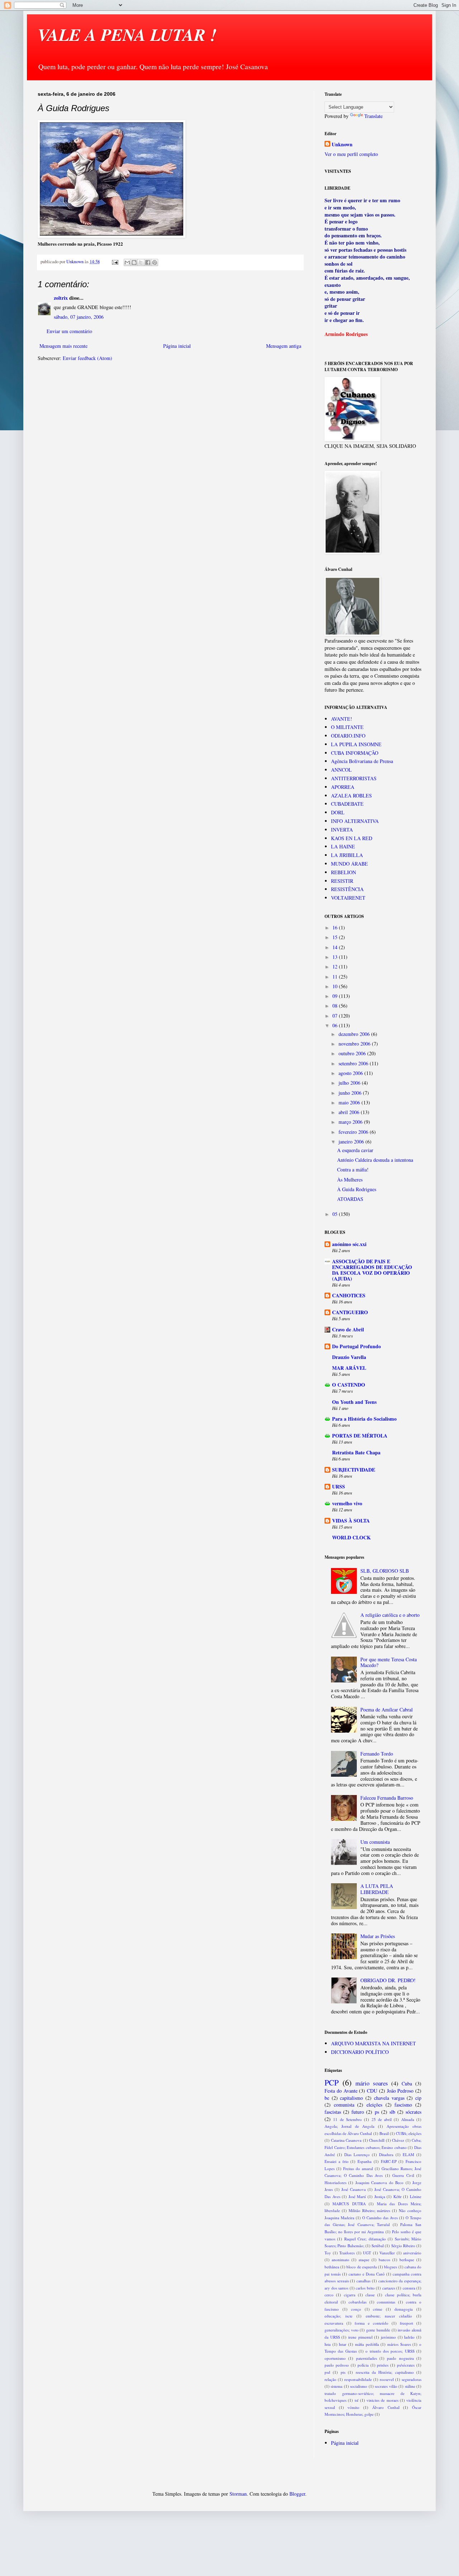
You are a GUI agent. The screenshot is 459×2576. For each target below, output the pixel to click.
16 (336, 927)
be (327, 2098)
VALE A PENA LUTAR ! (127, 34)
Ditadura (386, 2154)
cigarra (350, 2295)
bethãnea (332, 2267)
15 (336, 937)
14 (336, 947)
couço (356, 2309)
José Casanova (354, 2189)
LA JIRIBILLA (347, 855)
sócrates (413, 2112)
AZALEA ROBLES (351, 795)
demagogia (404, 2309)
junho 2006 (351, 1093)
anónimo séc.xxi (349, 1244)
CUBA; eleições (409, 2133)
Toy (328, 2253)
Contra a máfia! (353, 1169)
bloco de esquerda (361, 2267)
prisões (383, 2365)
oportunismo (335, 2358)
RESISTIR (342, 881)
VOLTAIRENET (348, 898)
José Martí (357, 2196)
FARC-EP (389, 2161)
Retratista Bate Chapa (356, 1452)
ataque (364, 2260)
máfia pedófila (367, 2344)
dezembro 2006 (355, 1034)
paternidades (366, 2358)
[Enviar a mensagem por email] (127, 262)
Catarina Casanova (346, 2140)
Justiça (380, 2196)
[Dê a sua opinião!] (134, 262)
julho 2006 (350, 1083)
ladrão (409, 2337)
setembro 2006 (354, 1063)
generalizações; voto (342, 2330)
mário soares (372, 2083)
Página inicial (177, 346)
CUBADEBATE (347, 804)
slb (392, 2112)
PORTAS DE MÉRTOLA (360, 1436)
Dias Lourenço (357, 2154)
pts (343, 2372)
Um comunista (375, 1842)
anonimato (340, 2260)
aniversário (412, 2253)
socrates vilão (386, 2386)
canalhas (363, 2281)
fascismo (403, 2105)
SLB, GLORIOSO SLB (385, 1571)
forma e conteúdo (372, 2323)
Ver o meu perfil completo (351, 154)
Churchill (377, 2140)
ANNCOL (341, 770)
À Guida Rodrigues (357, 1189)
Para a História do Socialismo (364, 1419)
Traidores (347, 2253)
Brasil (384, 2133)
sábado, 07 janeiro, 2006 (79, 317)
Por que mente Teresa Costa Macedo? (389, 1662)
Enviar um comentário (69, 331)
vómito (353, 2407)
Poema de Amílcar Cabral (387, 1710)
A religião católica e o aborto (390, 1615)
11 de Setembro (347, 2119)
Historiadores (335, 2182)
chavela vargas (389, 2098)
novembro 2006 (355, 1044)
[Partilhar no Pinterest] (155, 262)
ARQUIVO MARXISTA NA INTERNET (373, 2043)
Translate (373, 116)
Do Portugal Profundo (356, 1346)
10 (336, 986)
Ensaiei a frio (337, 2161)
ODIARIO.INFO (348, 736)
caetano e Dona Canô (367, 2274)
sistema (337, 2386)
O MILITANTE (347, 727)
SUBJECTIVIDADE (354, 1470)
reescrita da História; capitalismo (385, 2372)
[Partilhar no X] (141, 262)
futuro (358, 2112)
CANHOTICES (349, 1295)
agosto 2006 (351, 1073)
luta (328, 2344)
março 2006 (351, 1122)
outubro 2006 (353, 1053)
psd (327, 2372)
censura (409, 2288)
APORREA (343, 787)
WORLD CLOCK (351, 1537)
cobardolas (358, 2302)
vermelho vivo (347, 1503)
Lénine (416, 2196)
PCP (332, 2082)
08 (336, 1006)
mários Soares (399, 2344)
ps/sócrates (406, 2365)
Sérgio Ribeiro (403, 2246)
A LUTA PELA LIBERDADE (377, 1889)
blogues (391, 2267)
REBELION (344, 872)
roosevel (387, 2379)
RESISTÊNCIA (347, 889)
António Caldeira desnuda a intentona (375, 1160)
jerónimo (388, 2337)
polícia (363, 2365)
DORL (338, 812)
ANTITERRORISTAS (354, 778)
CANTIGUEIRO (350, 1312)
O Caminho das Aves (380, 2218)
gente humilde (378, 2330)
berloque (407, 2260)
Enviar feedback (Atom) (87, 358)
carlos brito (365, 2288)
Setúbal (378, 2246)
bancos (384, 2260)
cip (418, 2098)
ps (377, 2112)
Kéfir (398, 2196)
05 (336, 1214)
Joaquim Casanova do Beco (379, 2182)
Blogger (297, 2494)
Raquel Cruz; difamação (365, 2239)
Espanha (365, 2161)
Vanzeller (387, 2253)
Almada (408, 2119)
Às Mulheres (350, 1180)
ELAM (408, 2154)
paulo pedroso (337, 2365)
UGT (367, 2253)
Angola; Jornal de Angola (350, 2126)
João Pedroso (400, 2091)
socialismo (359, 2386)
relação (330, 2379)
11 (336, 977)
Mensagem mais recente (63, 346)
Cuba (407, 2083)
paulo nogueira (400, 2358)
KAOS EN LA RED (352, 838)
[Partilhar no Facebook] (148, 262)
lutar (343, 2344)
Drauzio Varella (349, 1357)
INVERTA (342, 830)
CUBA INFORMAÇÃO (355, 753)
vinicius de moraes (382, 2400)
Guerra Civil (403, 2175)
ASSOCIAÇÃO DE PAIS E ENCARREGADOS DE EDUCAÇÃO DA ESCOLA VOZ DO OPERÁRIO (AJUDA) (372, 1270)
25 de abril (382, 2119)
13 (336, 957)
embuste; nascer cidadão (389, 2316)
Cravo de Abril (348, 1329)
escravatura (334, 2323)
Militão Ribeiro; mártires (370, 2210)
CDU (372, 2091)
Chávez (398, 2140)
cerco (329, 2295)
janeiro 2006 (352, 1142)
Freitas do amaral (358, 2168)
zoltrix (61, 298)
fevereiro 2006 (354, 1132)
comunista (344, 2105)
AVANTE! (342, 719)
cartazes (389, 2288)
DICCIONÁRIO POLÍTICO (360, 2052)
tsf (357, 2400)
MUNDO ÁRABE (349, 864)
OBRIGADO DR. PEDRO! (388, 1980)
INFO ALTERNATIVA (355, 821)
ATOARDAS (350, 1199)
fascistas (333, 2112)
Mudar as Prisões (378, 1936)
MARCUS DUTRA (349, 2204)
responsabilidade (358, 2379)
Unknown (342, 145)
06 (336, 1025)
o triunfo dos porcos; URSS (390, 2351)
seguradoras (411, 2379)
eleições (374, 2105)
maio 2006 (350, 1102)
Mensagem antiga (284, 346)
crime (378, 2309)
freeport (406, 2323)
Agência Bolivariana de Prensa (362, 761)
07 (336, 1016)
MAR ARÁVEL (349, 1368)
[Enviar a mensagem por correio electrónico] (115, 262)
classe (370, 2295)
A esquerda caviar (355, 1150)
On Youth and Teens (354, 1402)
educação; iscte (339, 2316)
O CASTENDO (349, 1385)
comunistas (386, 2302)
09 (336, 996)
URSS (339, 1486)
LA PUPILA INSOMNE (356, 744)
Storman (238, 2494)
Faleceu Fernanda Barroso (387, 1798)
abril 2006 (350, 1112)
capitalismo (351, 2098)
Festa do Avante (341, 2091)
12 (336, 967)
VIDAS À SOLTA (351, 1521)
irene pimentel (360, 2337)
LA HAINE (343, 846)
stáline (410, 2386)
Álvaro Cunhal (386, 2407)
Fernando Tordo (377, 1754)
